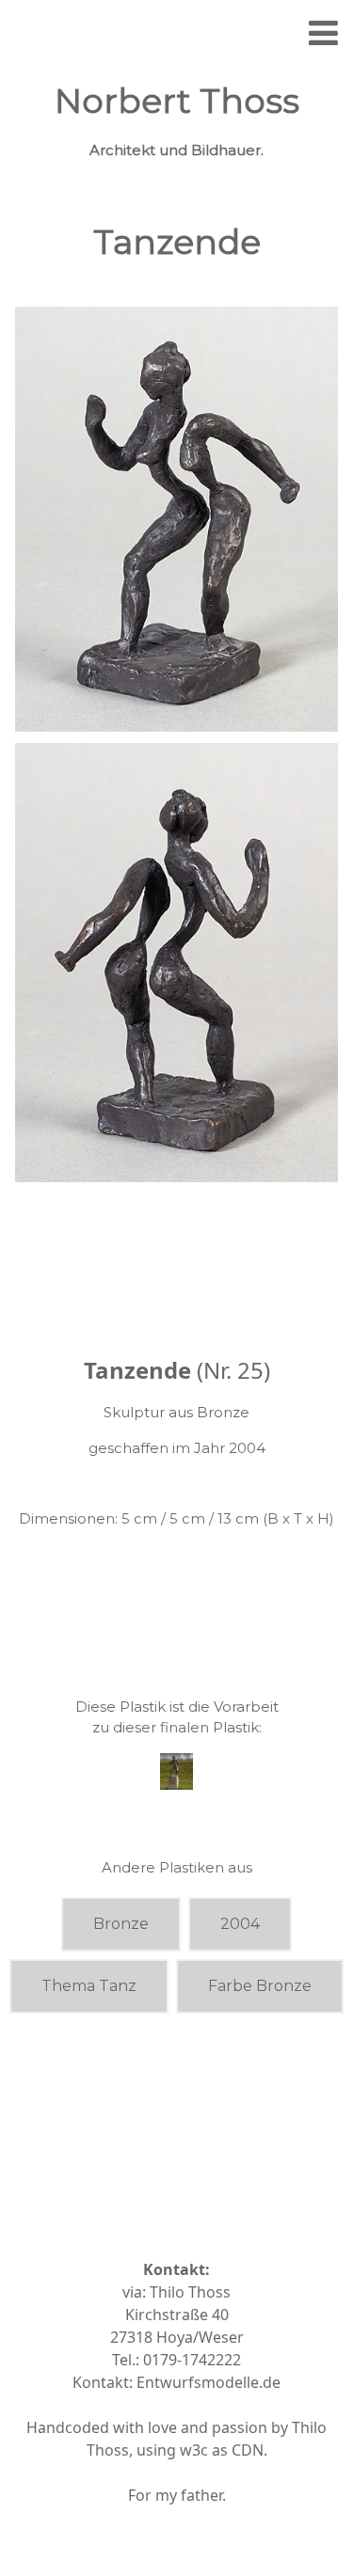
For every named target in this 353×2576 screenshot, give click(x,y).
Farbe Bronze (260, 1986)
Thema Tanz (89, 1986)
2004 (240, 1924)
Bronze (121, 1924)
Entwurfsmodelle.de (209, 2382)
